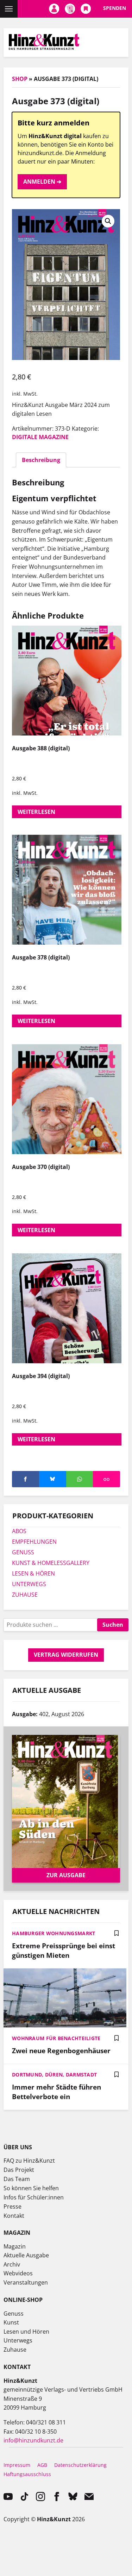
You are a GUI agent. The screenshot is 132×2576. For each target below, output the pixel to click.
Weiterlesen (36, 812)
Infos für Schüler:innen (34, 2197)
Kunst (11, 2322)
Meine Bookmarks (86, 9)
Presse (12, 2206)
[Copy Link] (106, 1479)
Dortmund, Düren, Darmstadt (54, 2075)
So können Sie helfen (31, 2188)
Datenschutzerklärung (80, 2465)
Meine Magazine (70, 9)
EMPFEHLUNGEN (34, 1542)
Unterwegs (18, 2340)
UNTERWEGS (29, 1584)
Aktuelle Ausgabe (26, 2255)
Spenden (115, 8)
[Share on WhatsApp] (80, 1479)
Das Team (17, 2179)
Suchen (113, 1625)
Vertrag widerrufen (66, 1655)
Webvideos (18, 2273)
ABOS (19, 1531)
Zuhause (15, 2350)
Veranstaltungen (26, 2282)
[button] (108, 221)
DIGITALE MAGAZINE (40, 437)
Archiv (12, 2264)
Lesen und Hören (26, 2332)
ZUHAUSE (25, 1595)
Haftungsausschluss (27, 2474)
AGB (42, 2465)
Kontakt (14, 2216)
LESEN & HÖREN (33, 1573)
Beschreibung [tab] (41, 460)
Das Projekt (19, 2170)
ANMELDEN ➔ (42, 182)
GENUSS (23, 1552)
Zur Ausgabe (66, 1875)
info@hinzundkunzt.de (33, 2440)
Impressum (17, 2465)
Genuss (14, 2314)
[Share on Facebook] (26, 1479)
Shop (20, 79)
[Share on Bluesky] (53, 1479)
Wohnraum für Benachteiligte (56, 2038)
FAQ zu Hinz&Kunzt (29, 2161)
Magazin (15, 2246)
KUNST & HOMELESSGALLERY (51, 1563)
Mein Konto (54, 9)
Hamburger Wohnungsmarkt (54, 1933)
